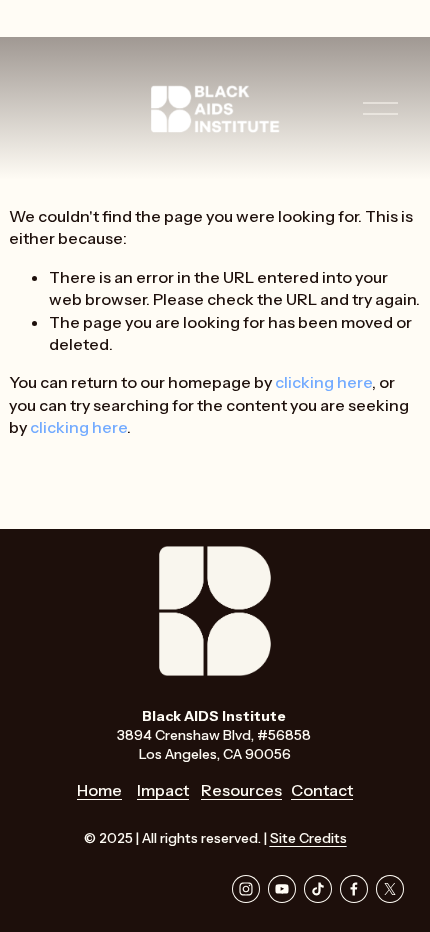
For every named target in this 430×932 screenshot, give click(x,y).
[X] (390, 889)
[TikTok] (318, 889)
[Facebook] (354, 889)
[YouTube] (282, 889)
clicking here (323, 382)
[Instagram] (246, 889)
